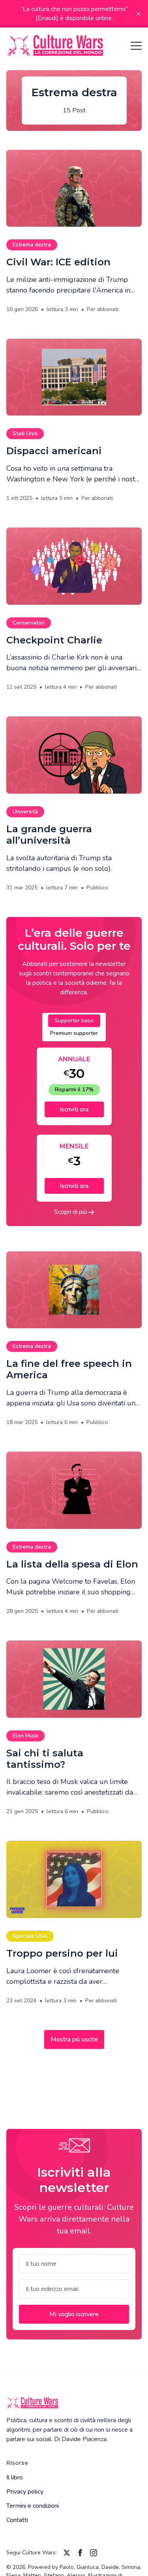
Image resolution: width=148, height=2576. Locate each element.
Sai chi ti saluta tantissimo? (45, 1759)
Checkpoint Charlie (54, 640)
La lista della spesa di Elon (72, 1564)
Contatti (17, 2520)
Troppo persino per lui (62, 1953)
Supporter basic (74, 1021)
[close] (139, 14)
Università (25, 812)
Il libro (15, 2477)
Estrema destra (32, 245)
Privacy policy (25, 2492)
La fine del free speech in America (69, 1369)
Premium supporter (74, 1033)
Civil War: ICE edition (58, 262)
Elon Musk (25, 1736)
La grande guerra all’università (49, 835)
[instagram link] (94, 2553)
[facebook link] (80, 2553)
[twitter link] (67, 2553)
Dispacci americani (54, 451)
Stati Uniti (25, 433)
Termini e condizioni (33, 2506)
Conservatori (29, 623)
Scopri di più (71, 1212)
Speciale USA (30, 1936)
